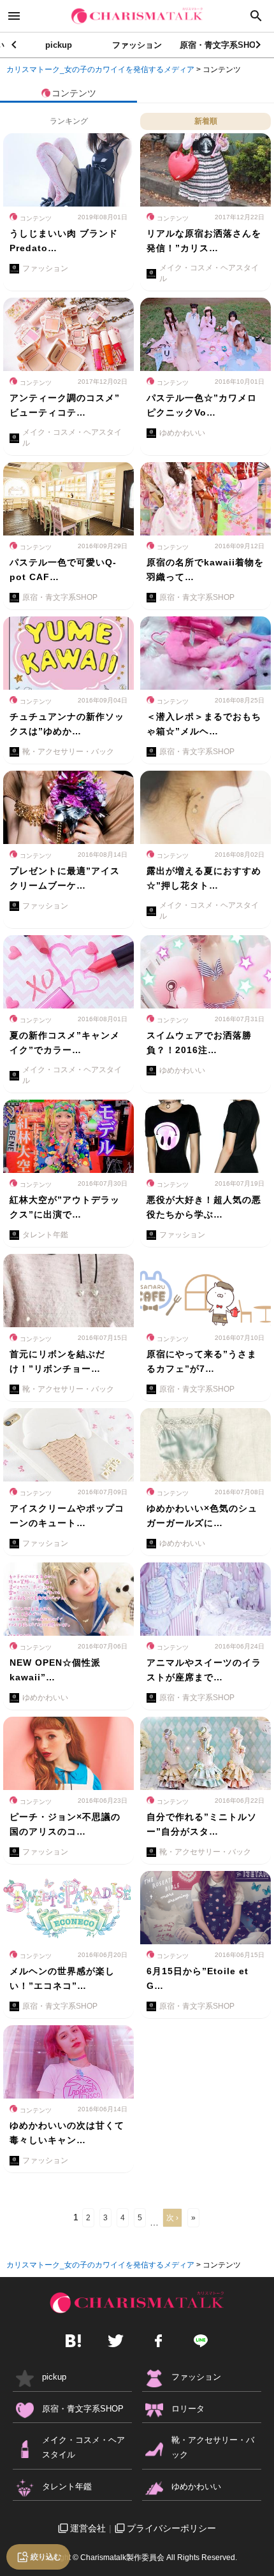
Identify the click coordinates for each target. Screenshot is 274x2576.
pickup (59, 45)
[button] (259, 45)
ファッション (137, 45)
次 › (172, 2218)
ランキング (69, 121)
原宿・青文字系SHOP (220, 45)
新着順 (206, 121)
